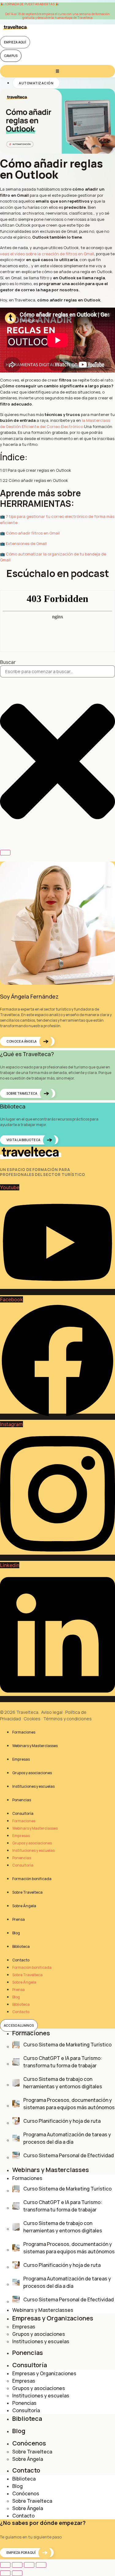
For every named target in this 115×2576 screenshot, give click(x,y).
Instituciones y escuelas (33, 1786)
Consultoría (23, 1813)
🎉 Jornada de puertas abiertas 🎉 (29, 4)
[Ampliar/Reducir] (5, 2565)
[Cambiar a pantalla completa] (17, 2565)
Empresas (21, 1759)
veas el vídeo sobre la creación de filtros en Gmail (47, 254)
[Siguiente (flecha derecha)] (17, 2573)
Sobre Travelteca (27, 1892)
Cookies (32, 1719)
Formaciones (24, 1732)
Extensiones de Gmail (26, 543)
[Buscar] (5, 853)
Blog (16, 1933)
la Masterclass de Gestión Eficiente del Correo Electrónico (55, 423)
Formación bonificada (32, 1879)
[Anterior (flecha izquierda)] (5, 2573)
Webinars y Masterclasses (35, 1746)
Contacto (21, 1960)
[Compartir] (29, 2565)
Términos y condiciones (67, 1719)
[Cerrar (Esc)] (41, 2565)
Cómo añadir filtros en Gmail (33, 533)
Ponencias (22, 1800)
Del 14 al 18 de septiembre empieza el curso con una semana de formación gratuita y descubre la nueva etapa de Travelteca (57, 16)
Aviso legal (52, 1712)
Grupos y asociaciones (32, 1773)
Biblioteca (21, 1946)
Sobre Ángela (24, 1906)
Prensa (19, 1919)
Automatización (36, 83)
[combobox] (57, 671)
